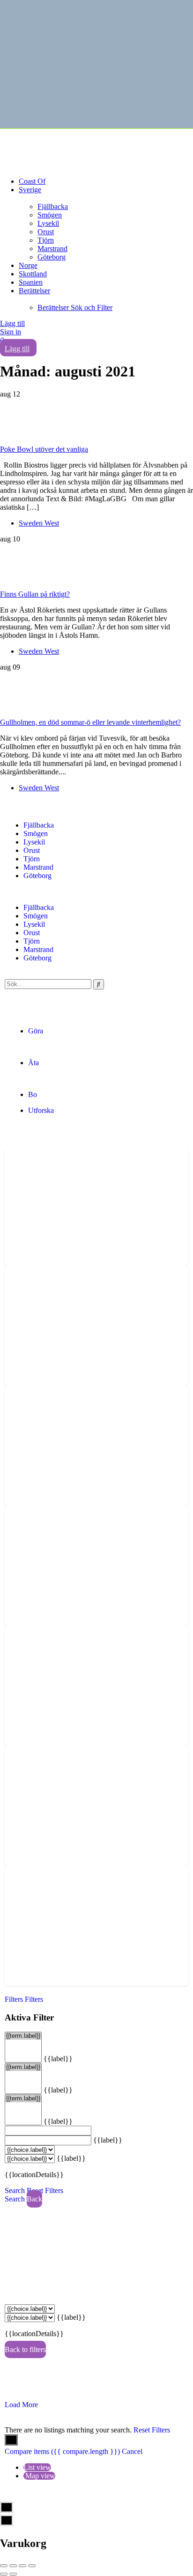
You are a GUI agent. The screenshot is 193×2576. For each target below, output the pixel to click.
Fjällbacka (53, 206)
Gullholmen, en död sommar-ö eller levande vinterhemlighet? (90, 722)
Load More (21, 2405)
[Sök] (99, 984)
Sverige (30, 190)
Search (15, 2190)
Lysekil (48, 223)
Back (34, 2199)
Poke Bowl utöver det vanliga (44, 449)
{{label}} (58, 2059)
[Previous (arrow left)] (4, 2574)
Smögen (50, 215)
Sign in (11, 332)
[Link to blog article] (96, 422)
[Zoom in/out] (32, 2566)
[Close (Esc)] (4, 2566)
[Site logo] (70, 145)
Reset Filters (45, 2190)
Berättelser (34, 291)
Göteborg (52, 257)
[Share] (13, 2566)
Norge (28, 265)
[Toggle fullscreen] (22, 2566)
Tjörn (46, 240)
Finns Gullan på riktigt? (35, 594)
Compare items (62, 2451)
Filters (15, 1999)
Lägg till (12, 323)
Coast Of (32, 181)
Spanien (31, 282)
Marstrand (52, 249)
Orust (46, 232)
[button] (96, 892)
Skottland (33, 274)
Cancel (132, 2451)
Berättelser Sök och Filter (75, 307)
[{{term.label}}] (23, 2036)
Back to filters (25, 2349)
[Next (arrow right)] (13, 2574)
